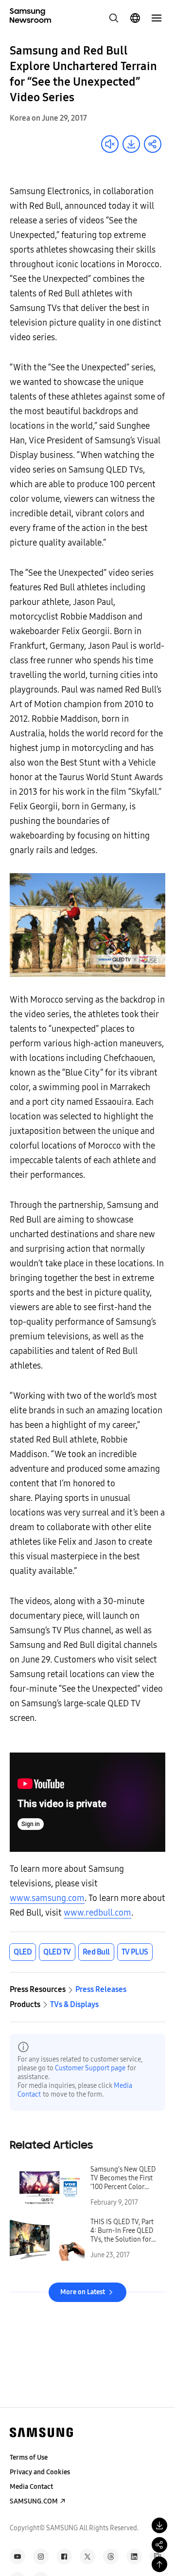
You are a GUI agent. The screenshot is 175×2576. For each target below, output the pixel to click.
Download (131, 144)
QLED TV (57, 1952)
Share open (153, 144)
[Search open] (114, 18)
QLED (23, 1952)
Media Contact (31, 2487)
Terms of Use (29, 2457)
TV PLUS (135, 1952)
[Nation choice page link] (135, 18)
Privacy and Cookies (40, 2472)
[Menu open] (157, 18)
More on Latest (83, 2292)
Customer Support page (90, 2068)
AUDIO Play (110, 144)
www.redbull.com (97, 1913)
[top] (159, 2564)
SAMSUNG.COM (34, 2501)
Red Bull (96, 1952)
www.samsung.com (47, 1898)
